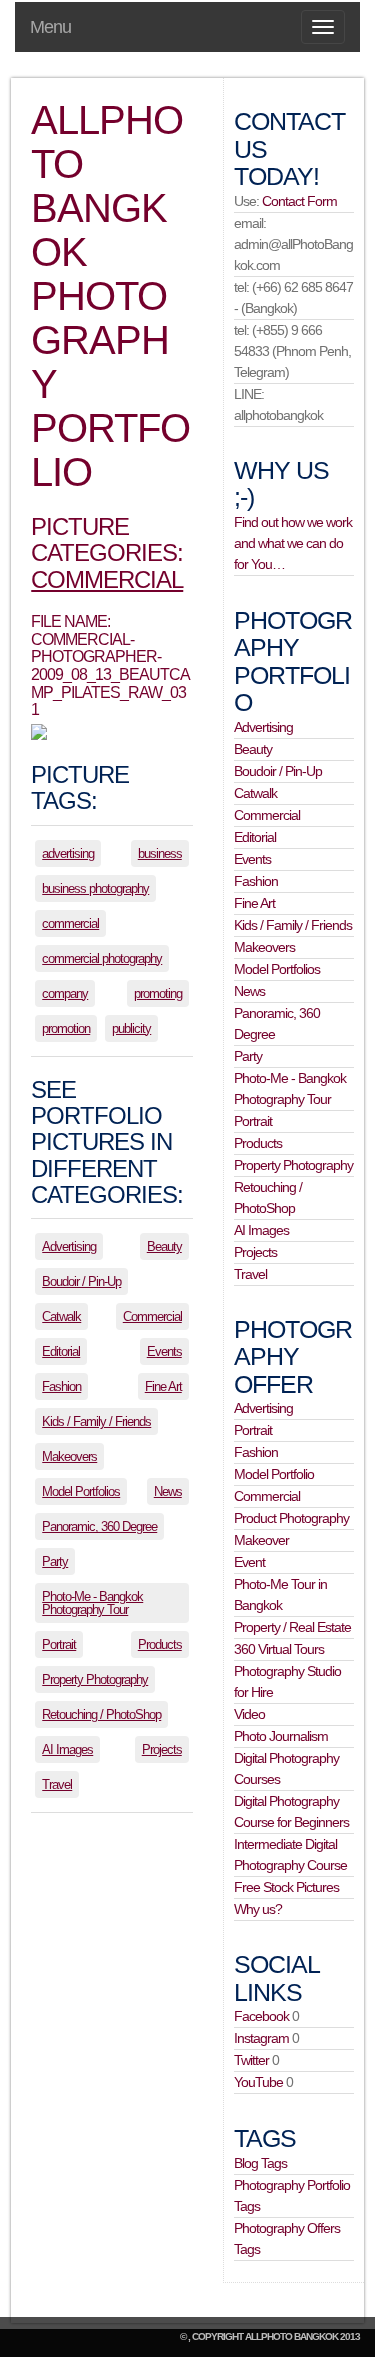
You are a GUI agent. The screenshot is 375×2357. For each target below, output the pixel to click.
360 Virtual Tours (279, 1649)
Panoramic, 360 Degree (99, 1526)
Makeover (261, 1540)
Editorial (61, 1351)
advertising (68, 853)
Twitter (251, 2060)
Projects (162, 1749)
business (160, 853)
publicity (131, 1028)
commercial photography (102, 958)
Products (160, 1644)
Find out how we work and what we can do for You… (293, 543)
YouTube (258, 2082)
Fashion (61, 1386)
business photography (95, 888)
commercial (70, 923)
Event (249, 1562)
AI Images (67, 1749)
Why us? (258, 1909)
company (65, 993)
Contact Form (299, 201)
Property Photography (95, 1679)
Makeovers (69, 1456)
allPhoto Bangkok (291, 2336)
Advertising (69, 1246)
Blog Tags (260, 2163)
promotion (66, 1028)
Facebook (261, 2016)
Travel (57, 1784)
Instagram (261, 2038)
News (168, 1491)
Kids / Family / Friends (96, 1421)
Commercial (107, 579)
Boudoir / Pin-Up (81, 1281)
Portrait (59, 1644)
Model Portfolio (274, 1474)
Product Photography (291, 1518)
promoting (158, 993)
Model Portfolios (81, 1491)
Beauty (164, 1246)
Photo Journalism (281, 1736)
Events (164, 1351)
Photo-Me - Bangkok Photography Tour (92, 1603)
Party (55, 1561)
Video (249, 1714)
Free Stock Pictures (286, 1887)
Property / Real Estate (292, 1627)
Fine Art (163, 1386)
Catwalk (61, 1316)
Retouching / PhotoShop (101, 1714)
